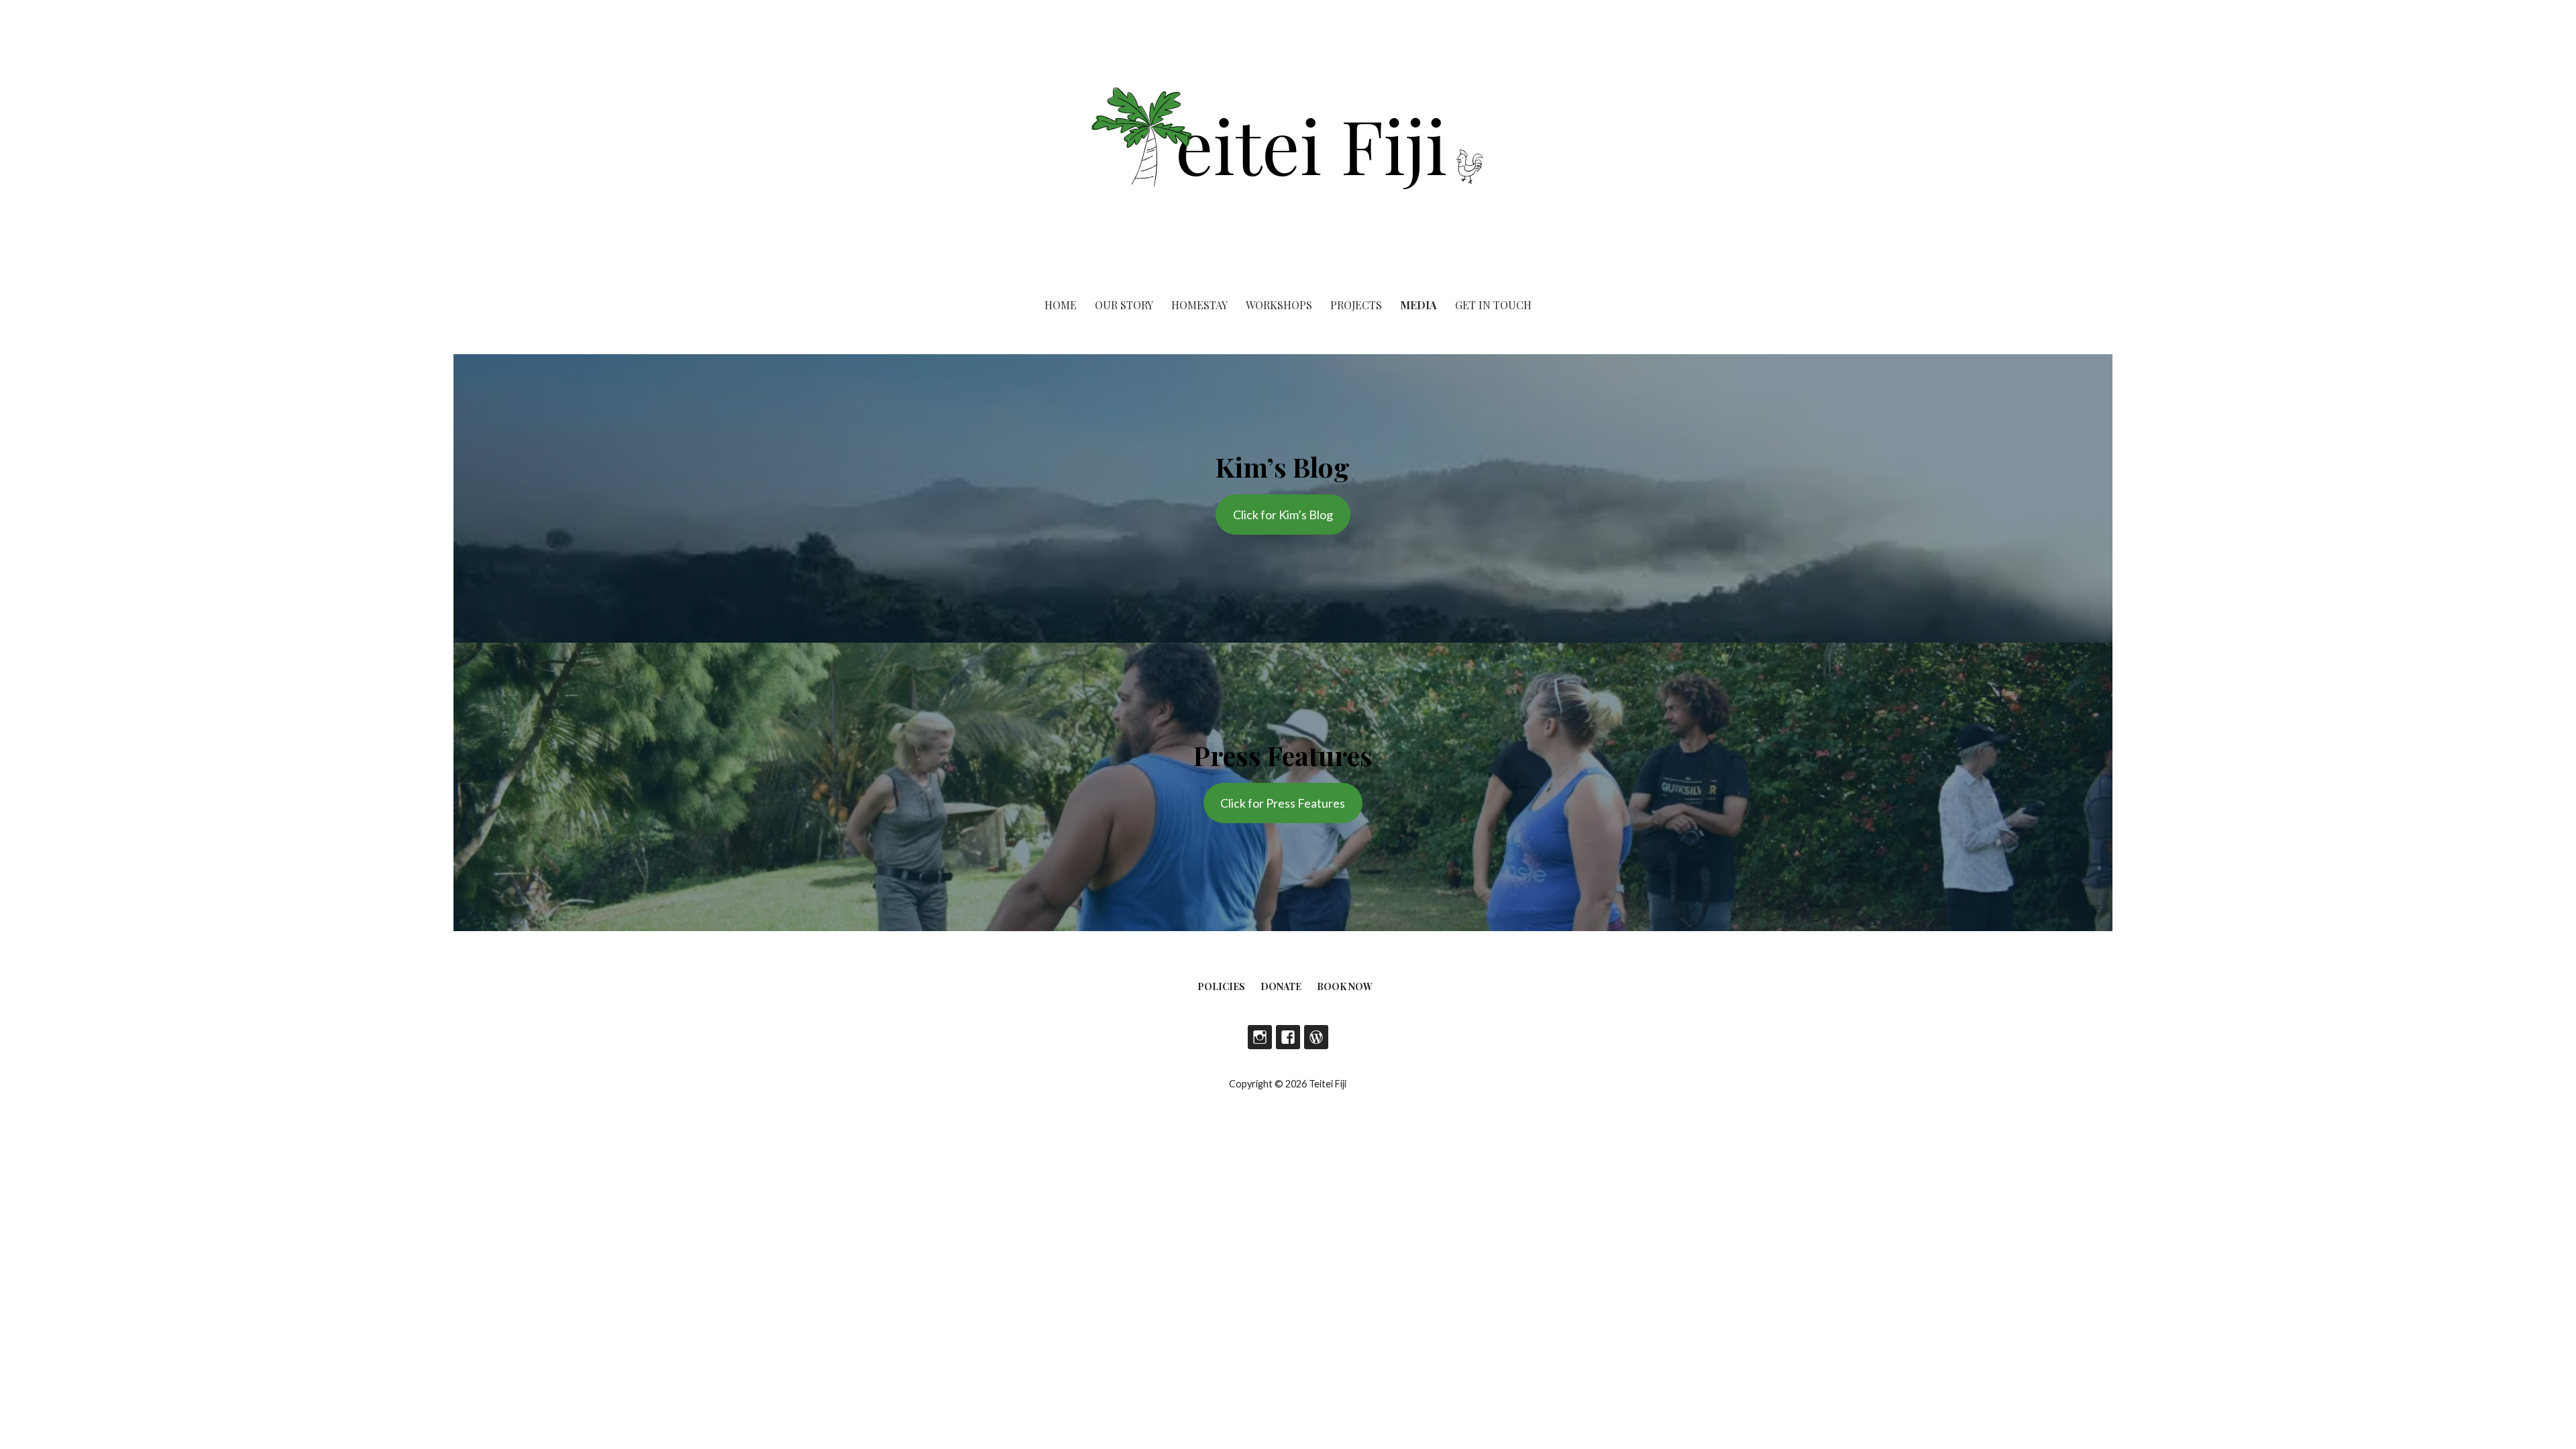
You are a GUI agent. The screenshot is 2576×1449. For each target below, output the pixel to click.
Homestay (1199, 305)
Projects (1356, 305)
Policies (1221, 986)
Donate (1281, 986)
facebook (1288, 1037)
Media (1418, 305)
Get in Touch (1493, 305)
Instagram (1260, 1037)
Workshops (1279, 305)
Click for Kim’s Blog (1283, 515)
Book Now (1345, 986)
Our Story (1124, 305)
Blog (1316, 1037)
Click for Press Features (1283, 803)
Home (1061, 305)
